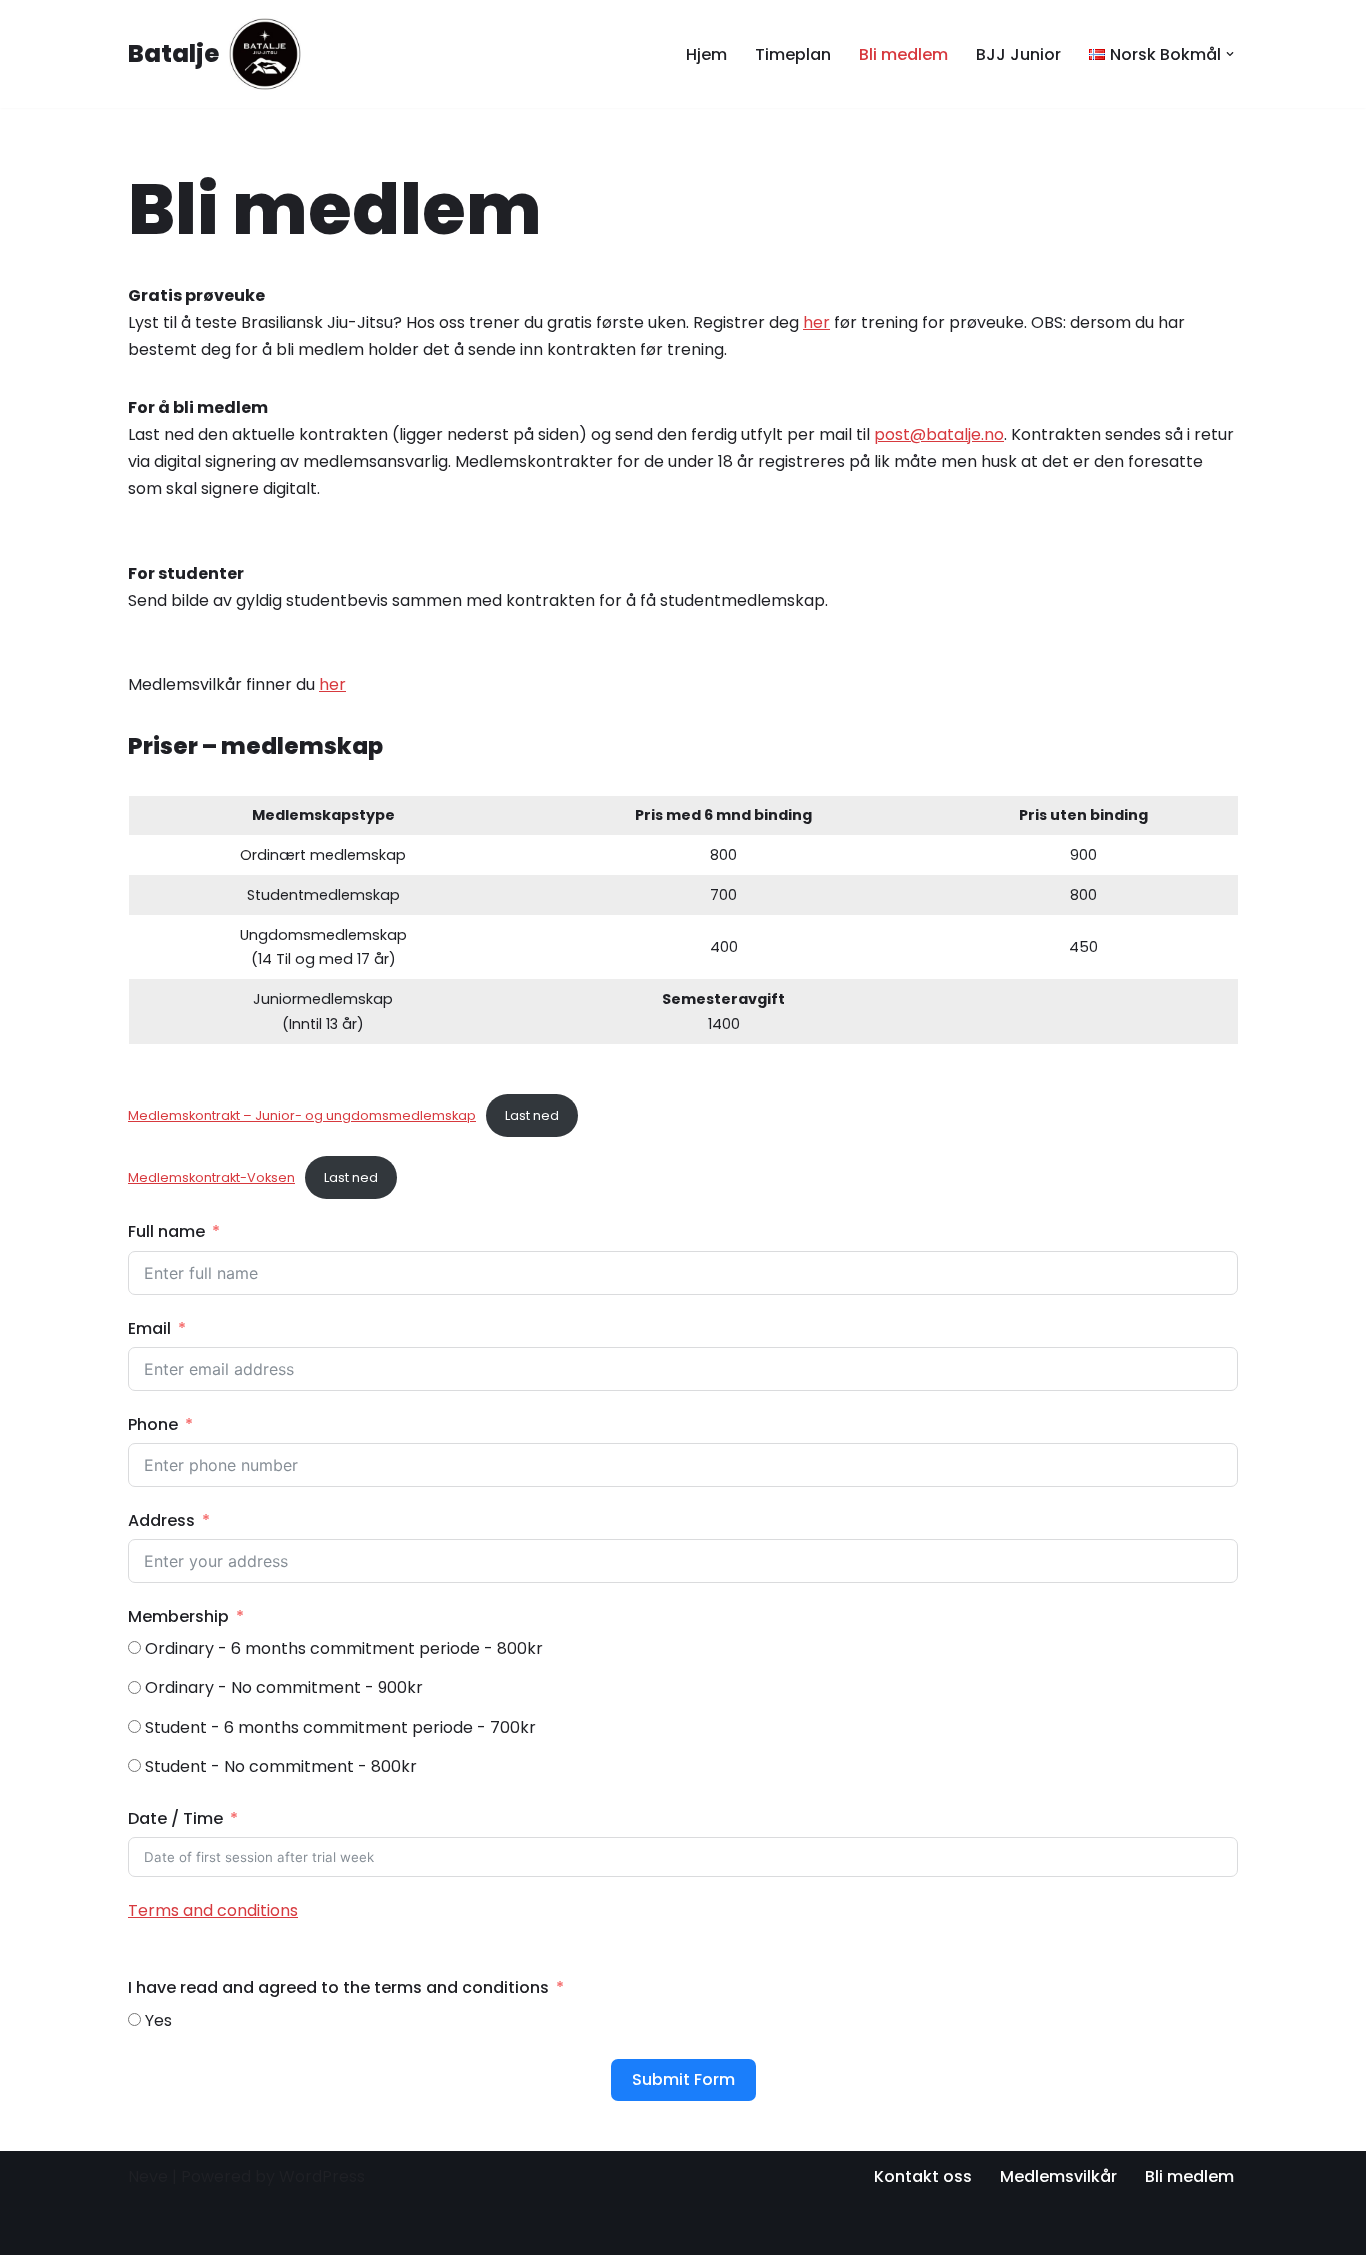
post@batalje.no (939, 434)
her (816, 322)
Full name (166, 1231)
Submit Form (683, 2079)
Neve (148, 2176)
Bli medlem (903, 54)
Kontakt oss (923, 2176)
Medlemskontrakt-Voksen (211, 1177)
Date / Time (175, 1818)
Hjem (706, 54)
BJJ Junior (1018, 54)
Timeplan (793, 54)
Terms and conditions (213, 1910)
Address (161, 1520)
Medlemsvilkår (1058, 2176)
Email (149, 1328)
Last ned (532, 1115)
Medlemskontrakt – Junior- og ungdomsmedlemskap (302, 1115)
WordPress (322, 2176)
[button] (1230, 54)
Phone (153, 1424)
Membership (178, 1616)
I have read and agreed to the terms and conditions (338, 1987)
